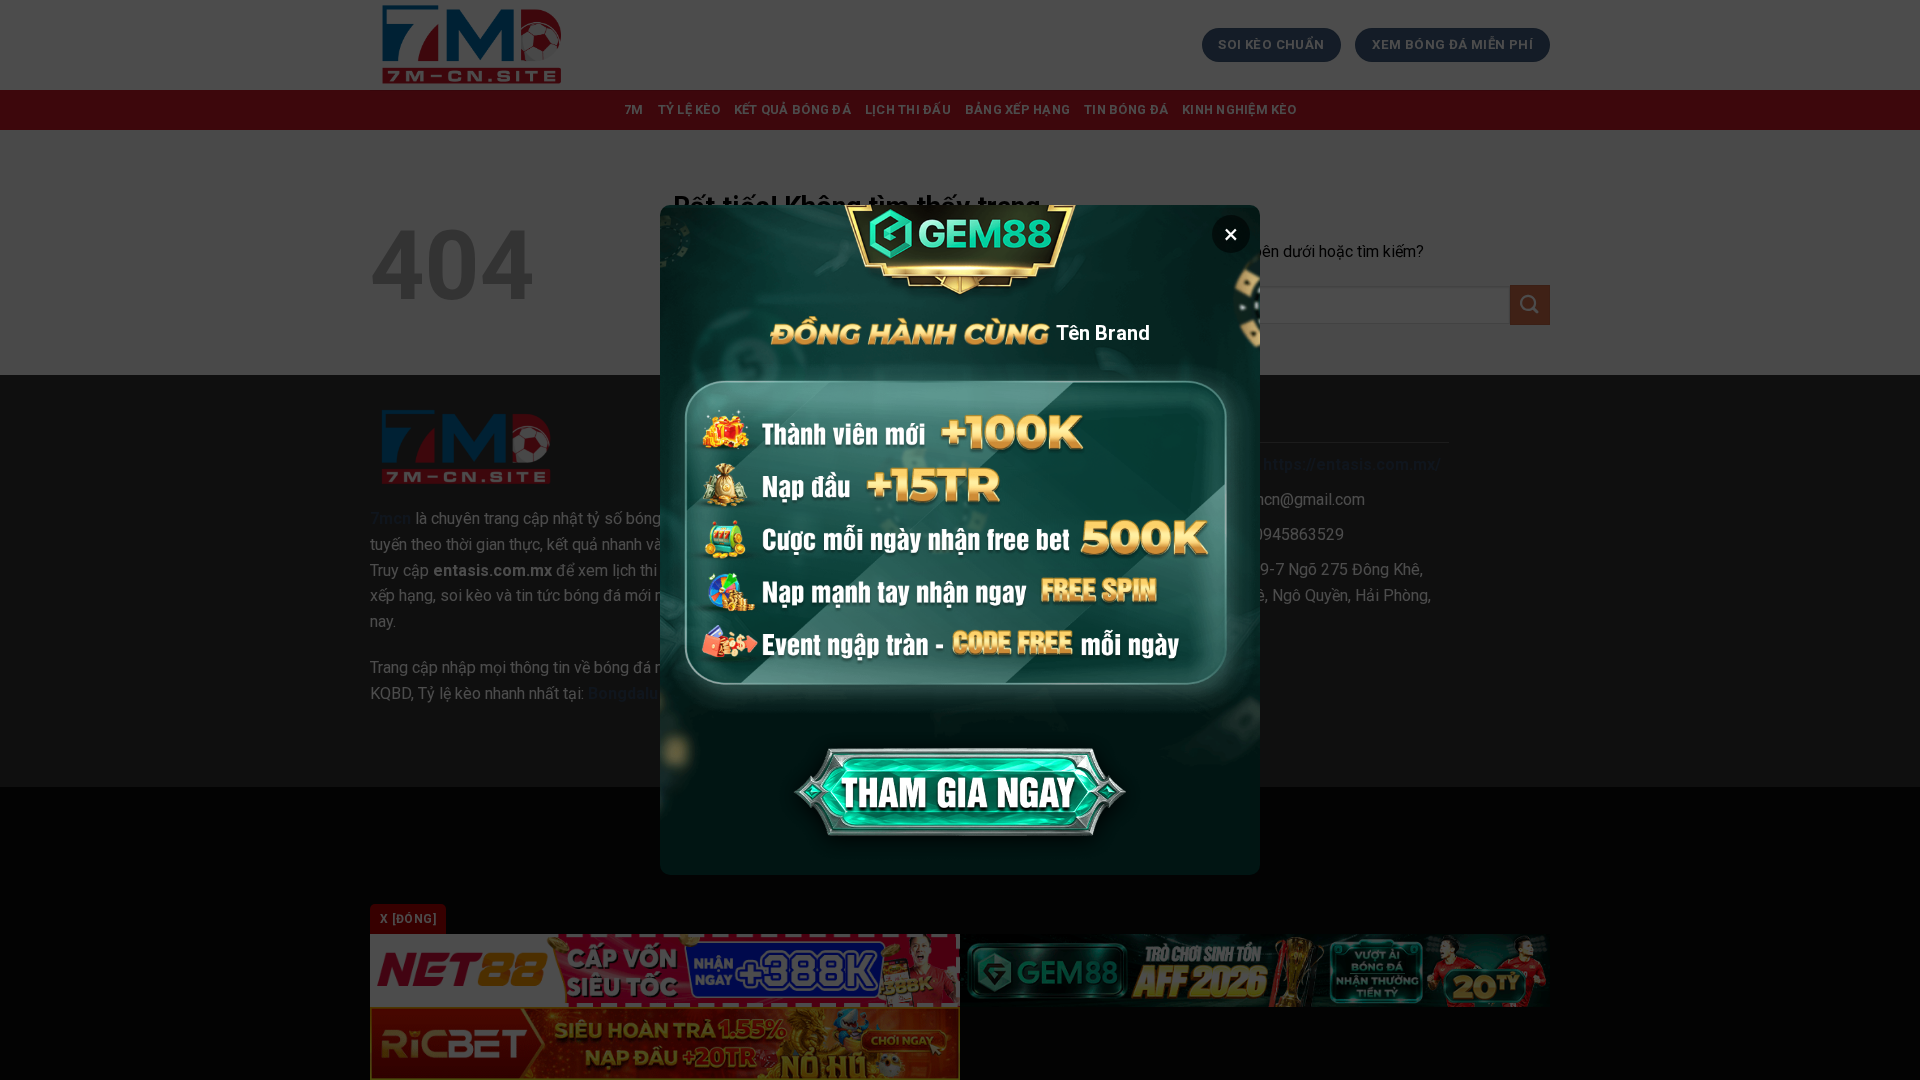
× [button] (1231, 234)
